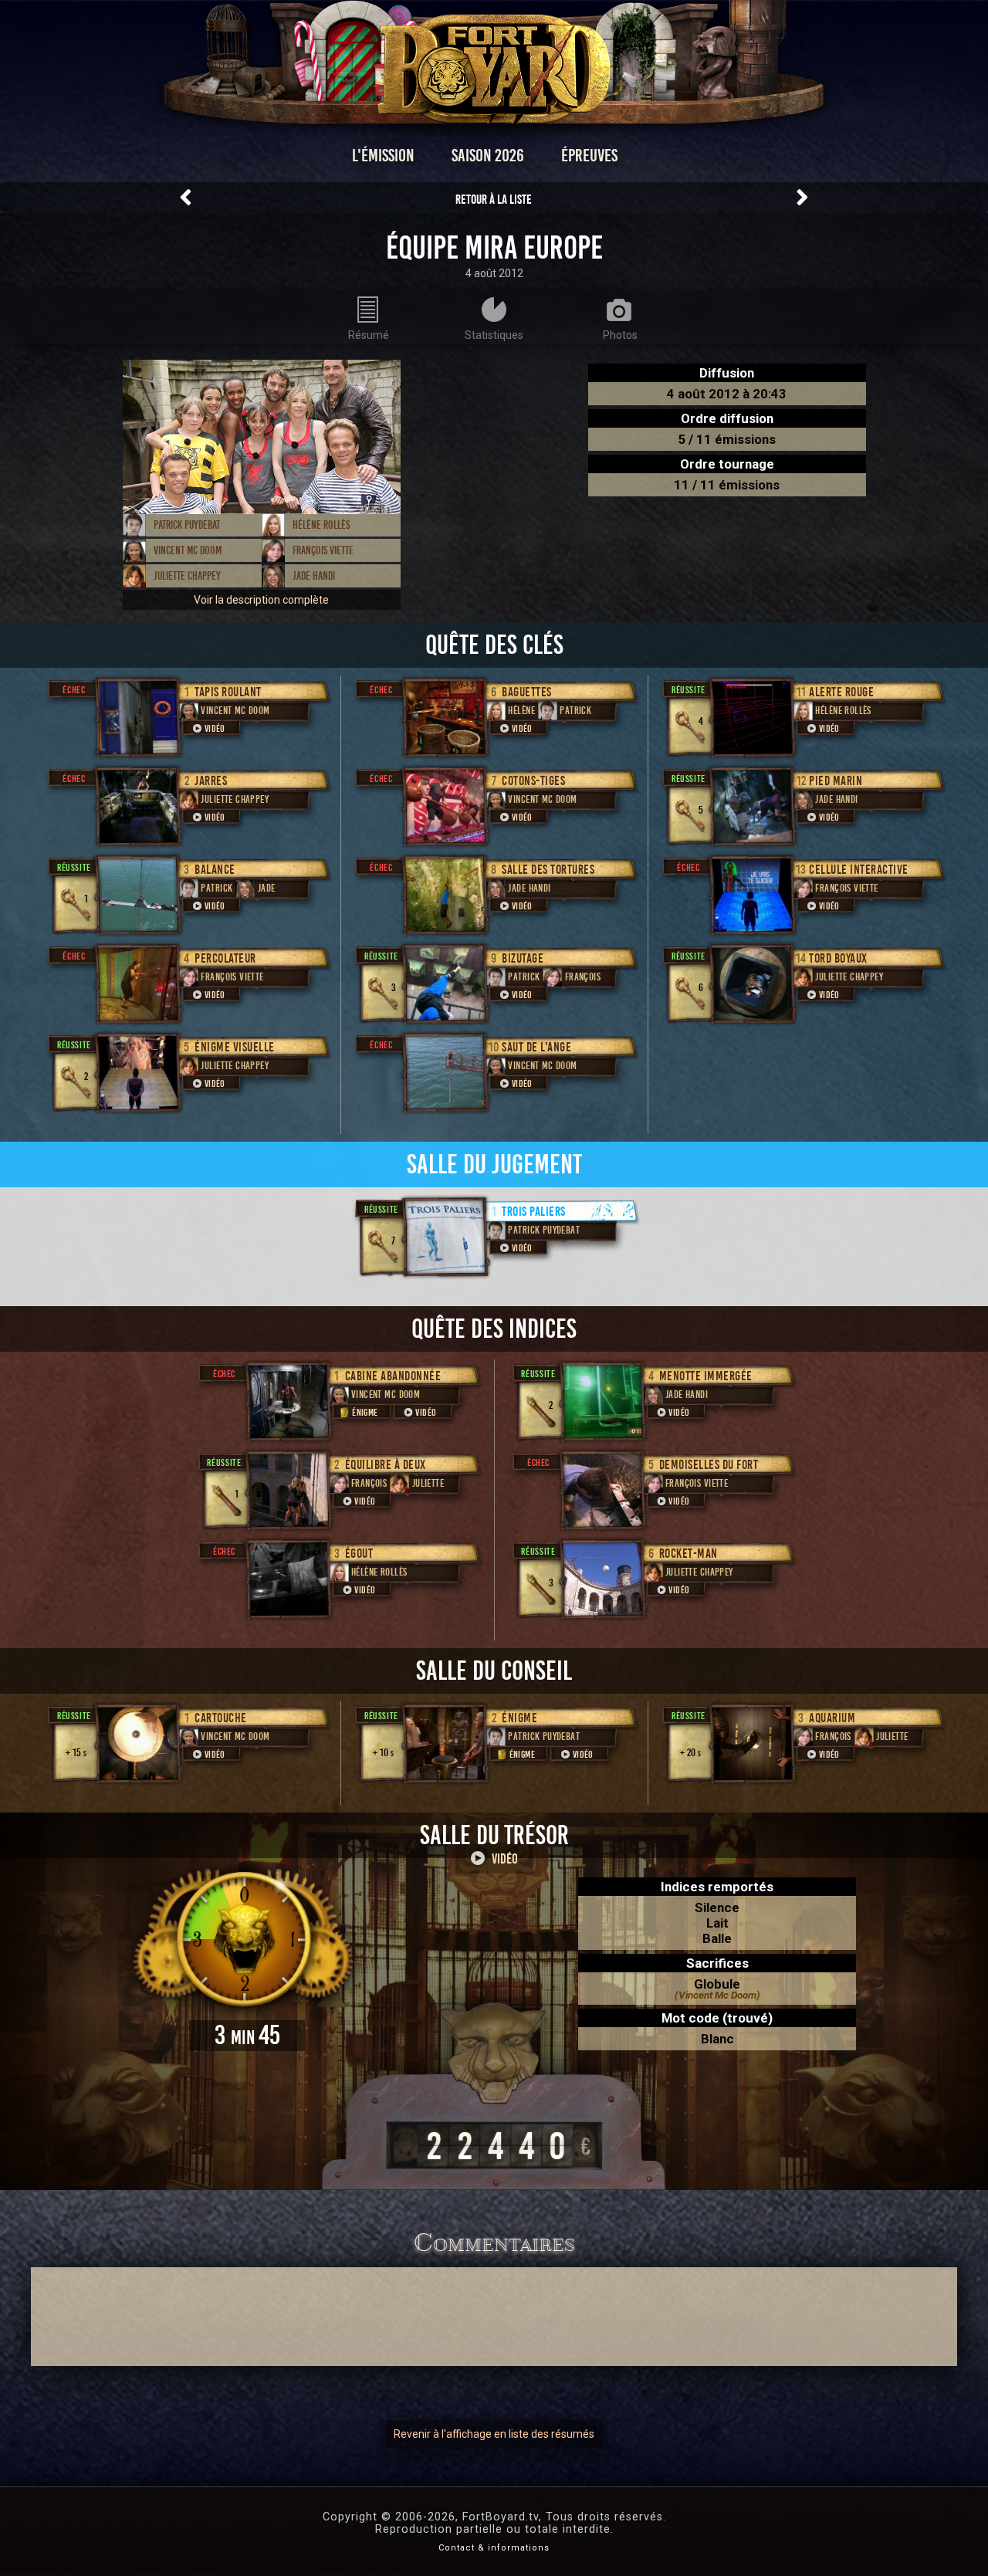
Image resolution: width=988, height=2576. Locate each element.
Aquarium (832, 1718)
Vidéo (215, 729)
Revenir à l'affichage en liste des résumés (494, 2434)
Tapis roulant (228, 692)
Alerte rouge (841, 692)
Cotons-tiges (533, 781)
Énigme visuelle (235, 1047)
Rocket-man (689, 1554)
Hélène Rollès (321, 525)
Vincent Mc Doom (188, 550)
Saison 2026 (488, 156)
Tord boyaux (838, 958)
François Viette (323, 550)
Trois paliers (534, 1212)
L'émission (383, 156)
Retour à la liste (494, 200)
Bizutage (523, 958)
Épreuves (589, 156)
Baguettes (527, 692)
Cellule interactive (859, 870)
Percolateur (225, 958)
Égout (359, 1554)
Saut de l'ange (536, 1047)
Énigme (365, 1413)
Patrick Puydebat (187, 525)
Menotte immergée (706, 1376)
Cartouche (221, 1718)
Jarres (211, 781)
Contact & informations (494, 2548)
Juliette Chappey (187, 576)
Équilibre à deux (386, 1465)
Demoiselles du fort (709, 1465)
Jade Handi (314, 576)
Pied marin (836, 781)
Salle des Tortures (548, 870)
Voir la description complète (261, 600)
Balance (215, 870)
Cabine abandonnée (393, 1376)
